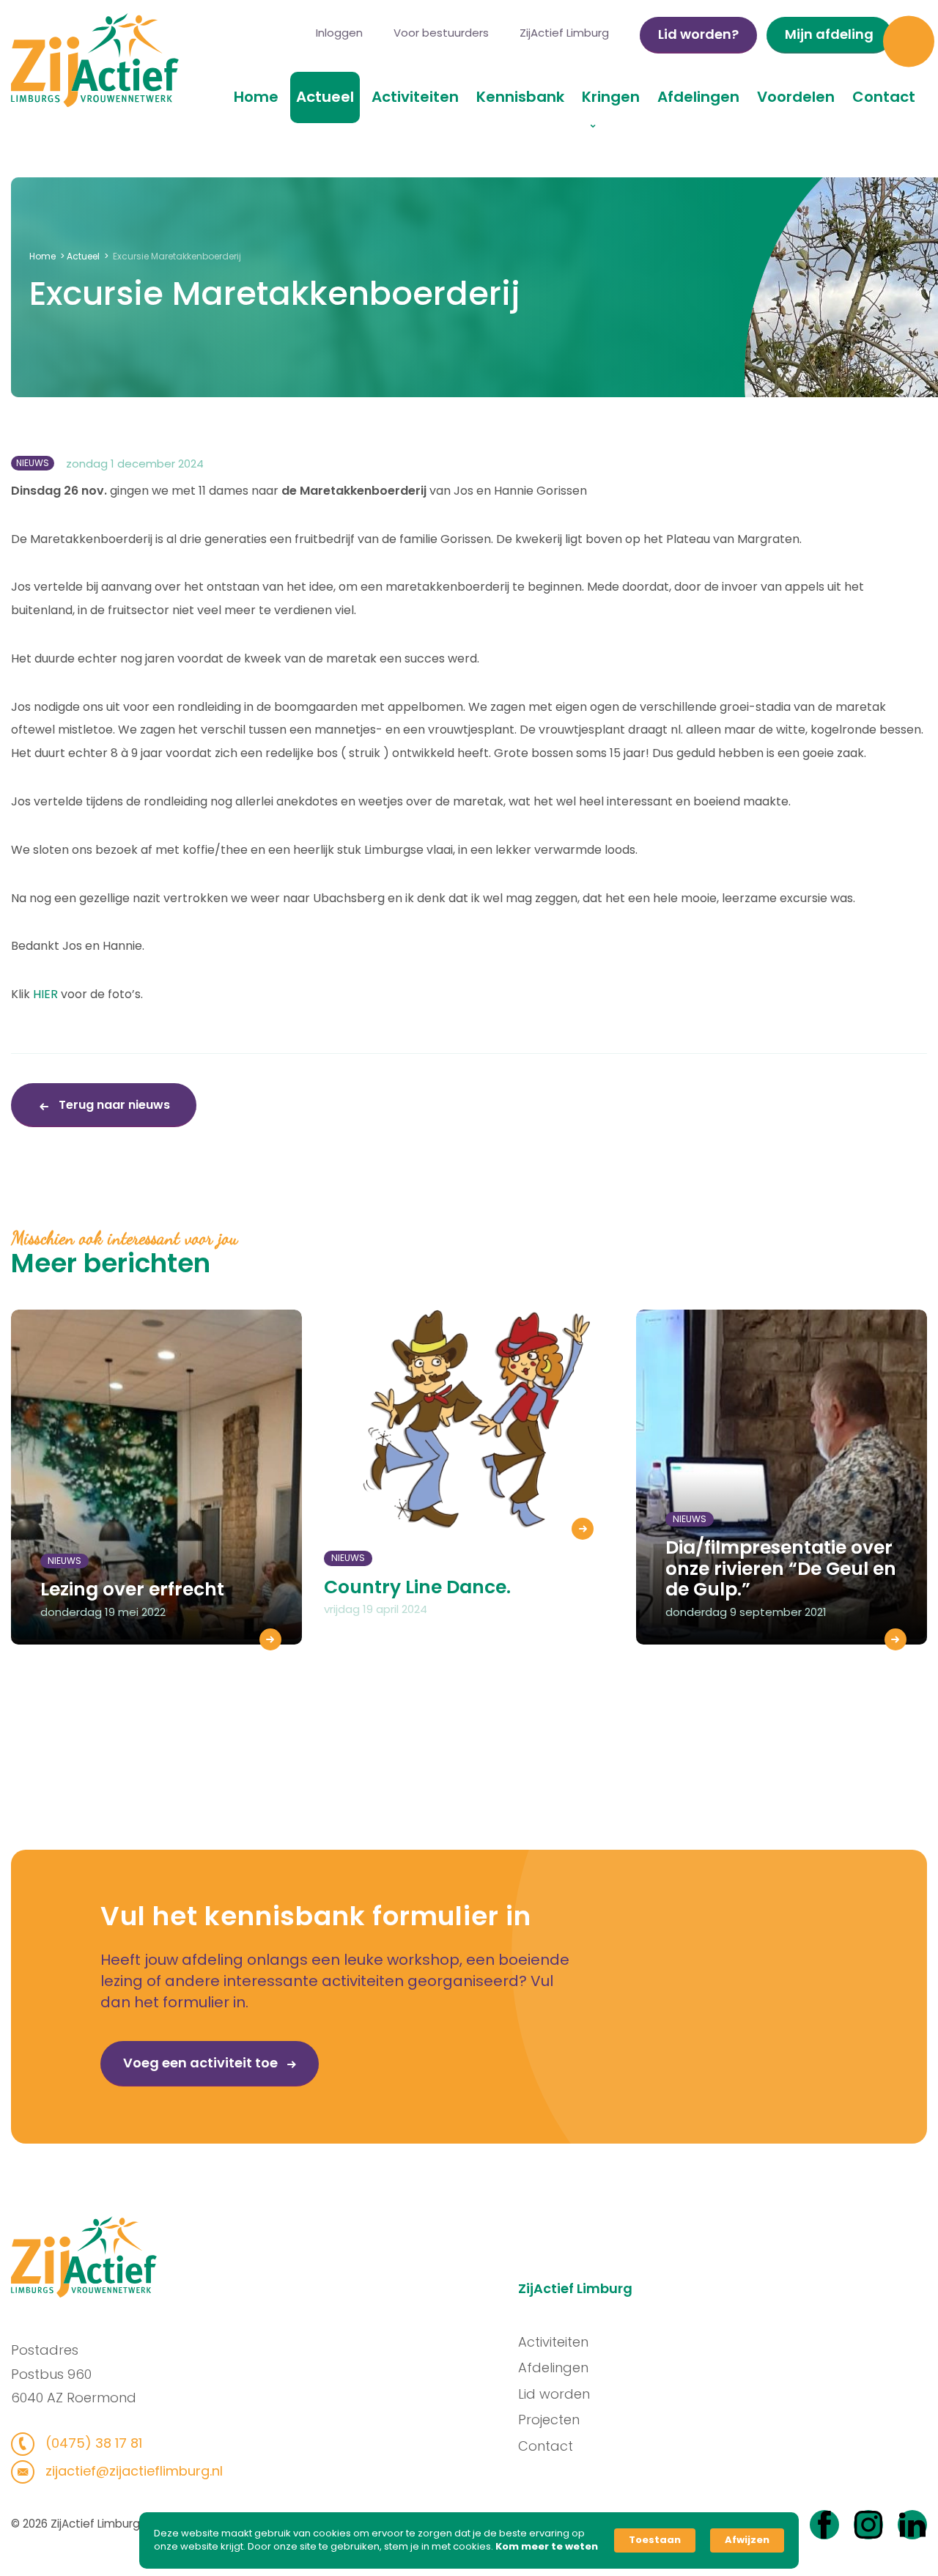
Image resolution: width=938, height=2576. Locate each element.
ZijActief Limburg (564, 33)
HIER (45, 994)
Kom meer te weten (547, 2547)
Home (256, 97)
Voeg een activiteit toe (202, 2063)
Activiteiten (415, 97)
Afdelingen (698, 97)
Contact (884, 97)
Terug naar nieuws (113, 1105)
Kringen (611, 97)
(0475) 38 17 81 (92, 2443)
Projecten (549, 2420)
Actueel (325, 97)
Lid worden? (698, 34)
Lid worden (554, 2394)
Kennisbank (520, 97)
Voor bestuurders (441, 33)
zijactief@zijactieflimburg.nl (132, 2471)
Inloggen (339, 33)
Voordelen (796, 97)
